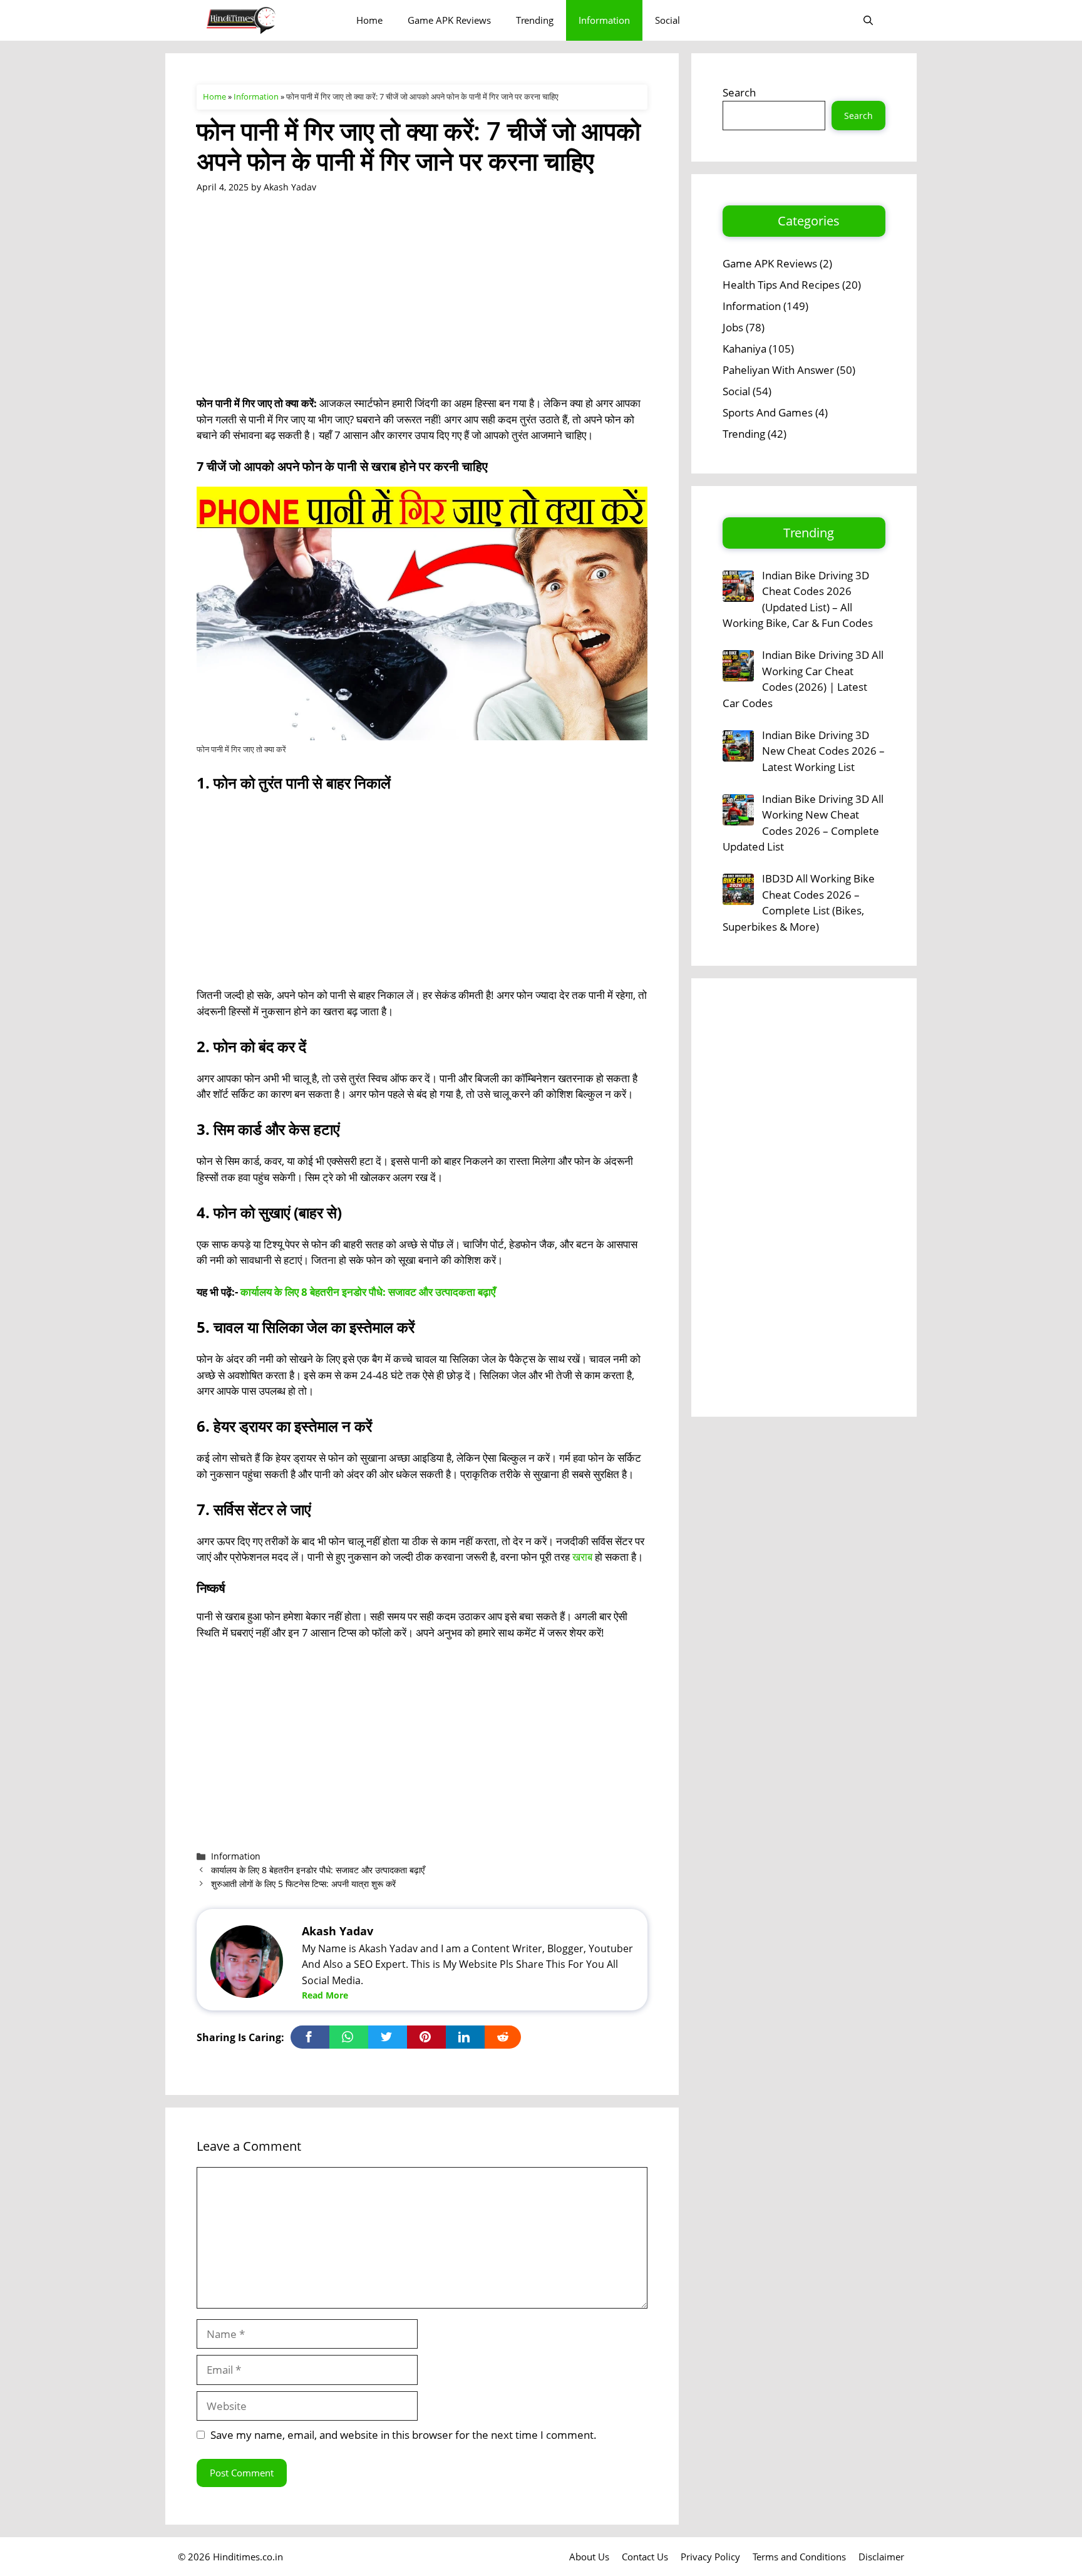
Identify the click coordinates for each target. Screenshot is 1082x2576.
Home (369, 20)
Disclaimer (881, 2557)
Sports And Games (768, 412)
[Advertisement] (422, 303)
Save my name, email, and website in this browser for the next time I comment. (404, 2435)
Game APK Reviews (449, 20)
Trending (535, 20)
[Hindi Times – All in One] (267, 20)
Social (667, 20)
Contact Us (645, 2557)
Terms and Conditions (799, 2557)
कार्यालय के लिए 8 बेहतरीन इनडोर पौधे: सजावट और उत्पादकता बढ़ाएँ (368, 1292)
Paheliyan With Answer (778, 370)
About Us (589, 2557)
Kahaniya (745, 349)
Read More (325, 1995)
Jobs (733, 327)
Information (604, 20)
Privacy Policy (710, 2557)
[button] (868, 20)
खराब (582, 1557)
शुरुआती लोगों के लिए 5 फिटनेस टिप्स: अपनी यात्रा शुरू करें (303, 1884)
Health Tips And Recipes (781, 285)
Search (739, 92)
